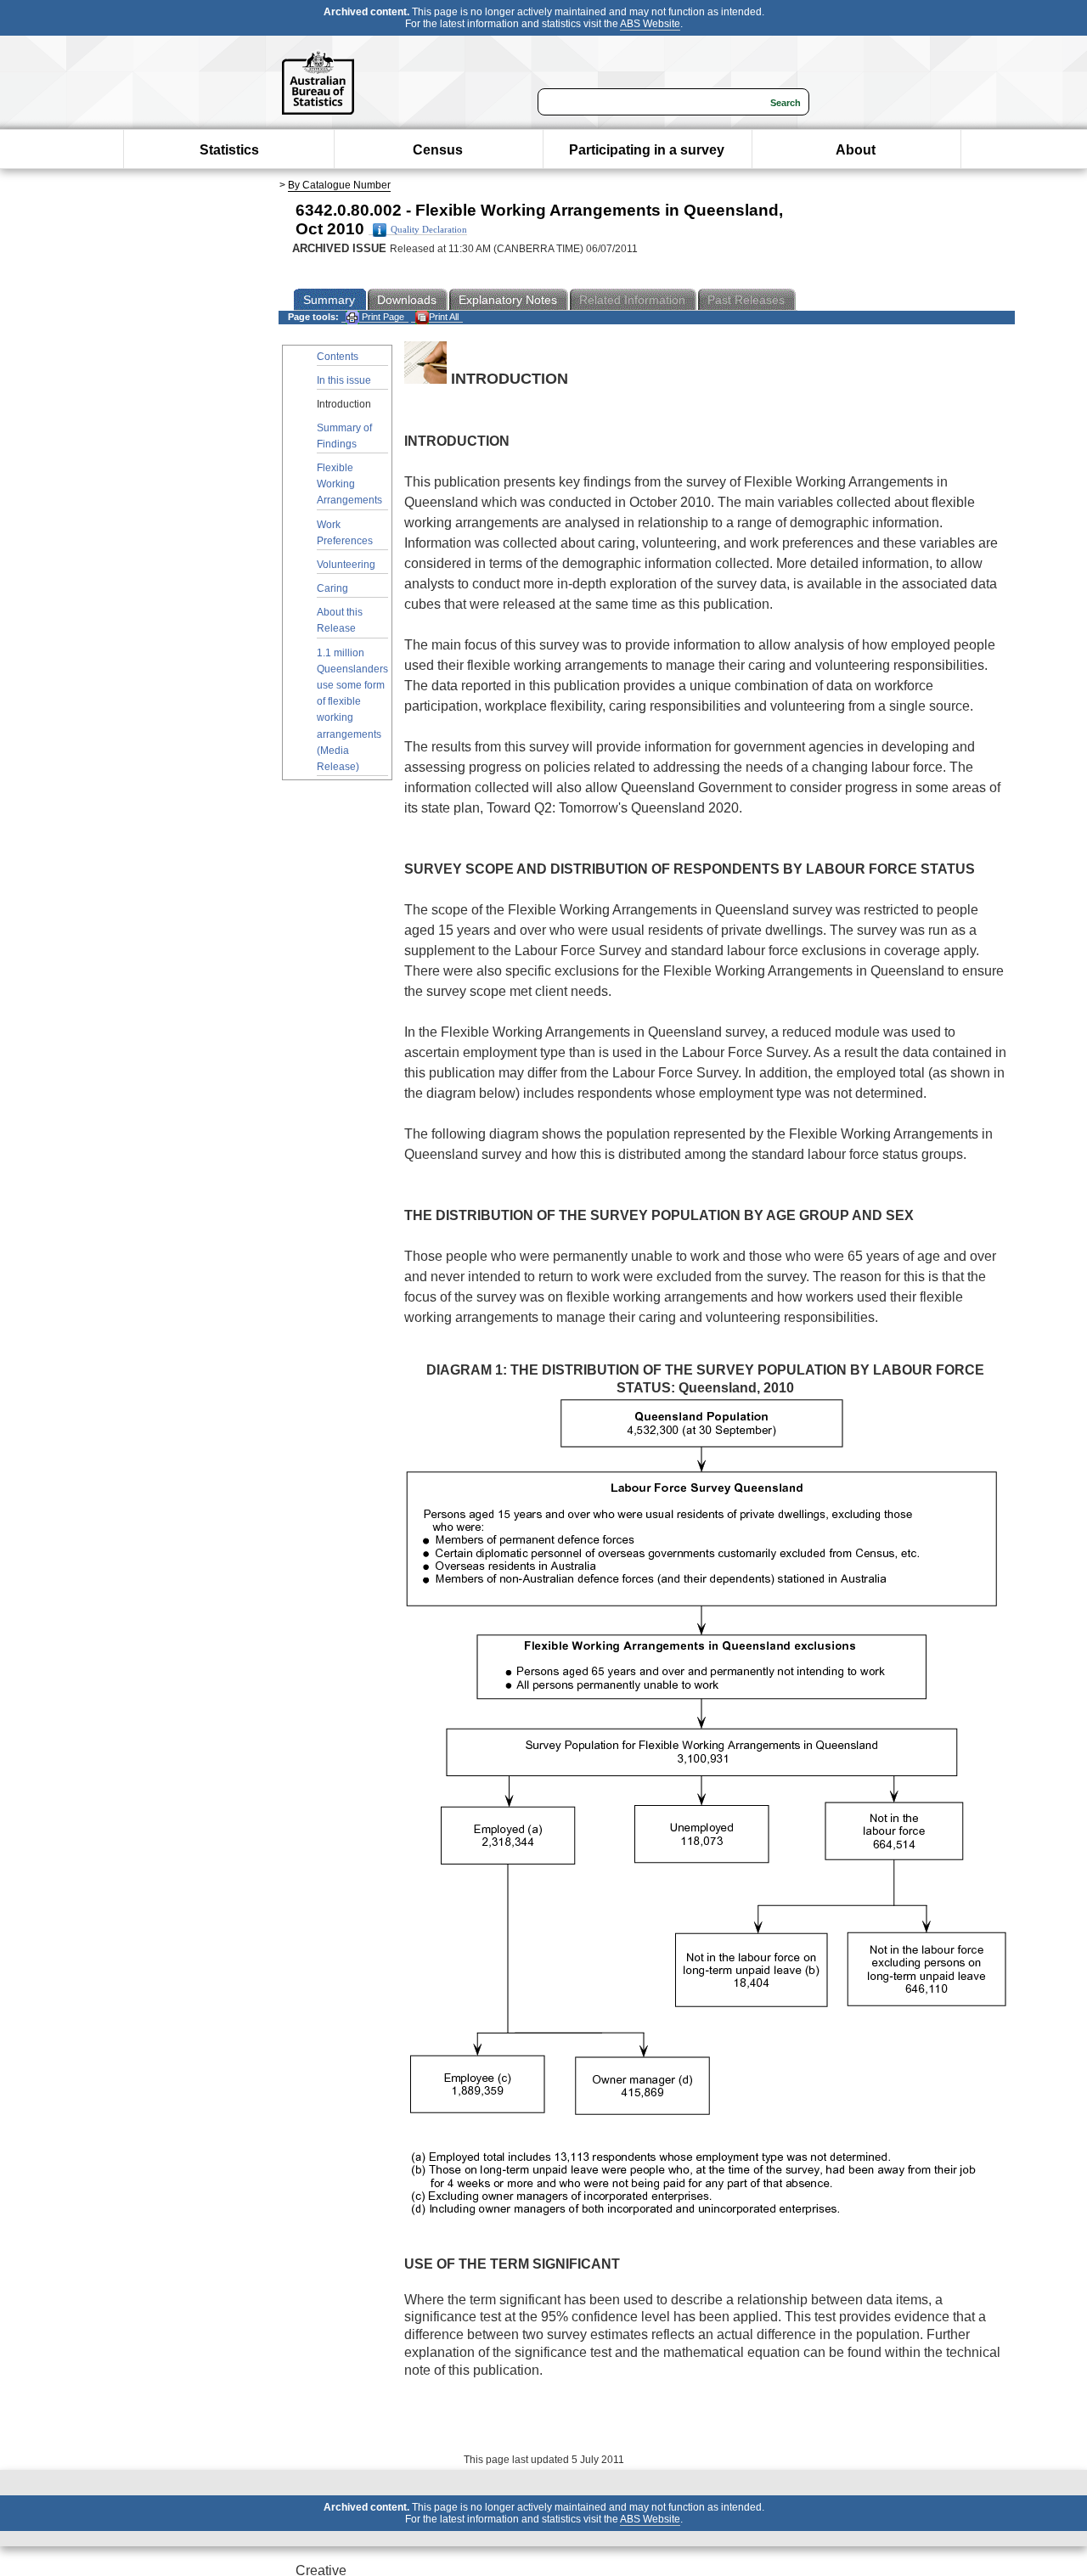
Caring (332, 588)
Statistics (229, 150)
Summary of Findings (344, 436)
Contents (338, 357)
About (856, 150)
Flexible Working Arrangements (349, 484)
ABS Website (650, 24)
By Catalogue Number (339, 185)
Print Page (382, 317)
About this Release (340, 620)
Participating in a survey (647, 150)
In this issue (344, 380)
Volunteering (346, 565)
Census (438, 150)
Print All (444, 317)
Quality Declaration (429, 230)
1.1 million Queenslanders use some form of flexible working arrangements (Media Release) (352, 710)
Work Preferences (345, 533)
